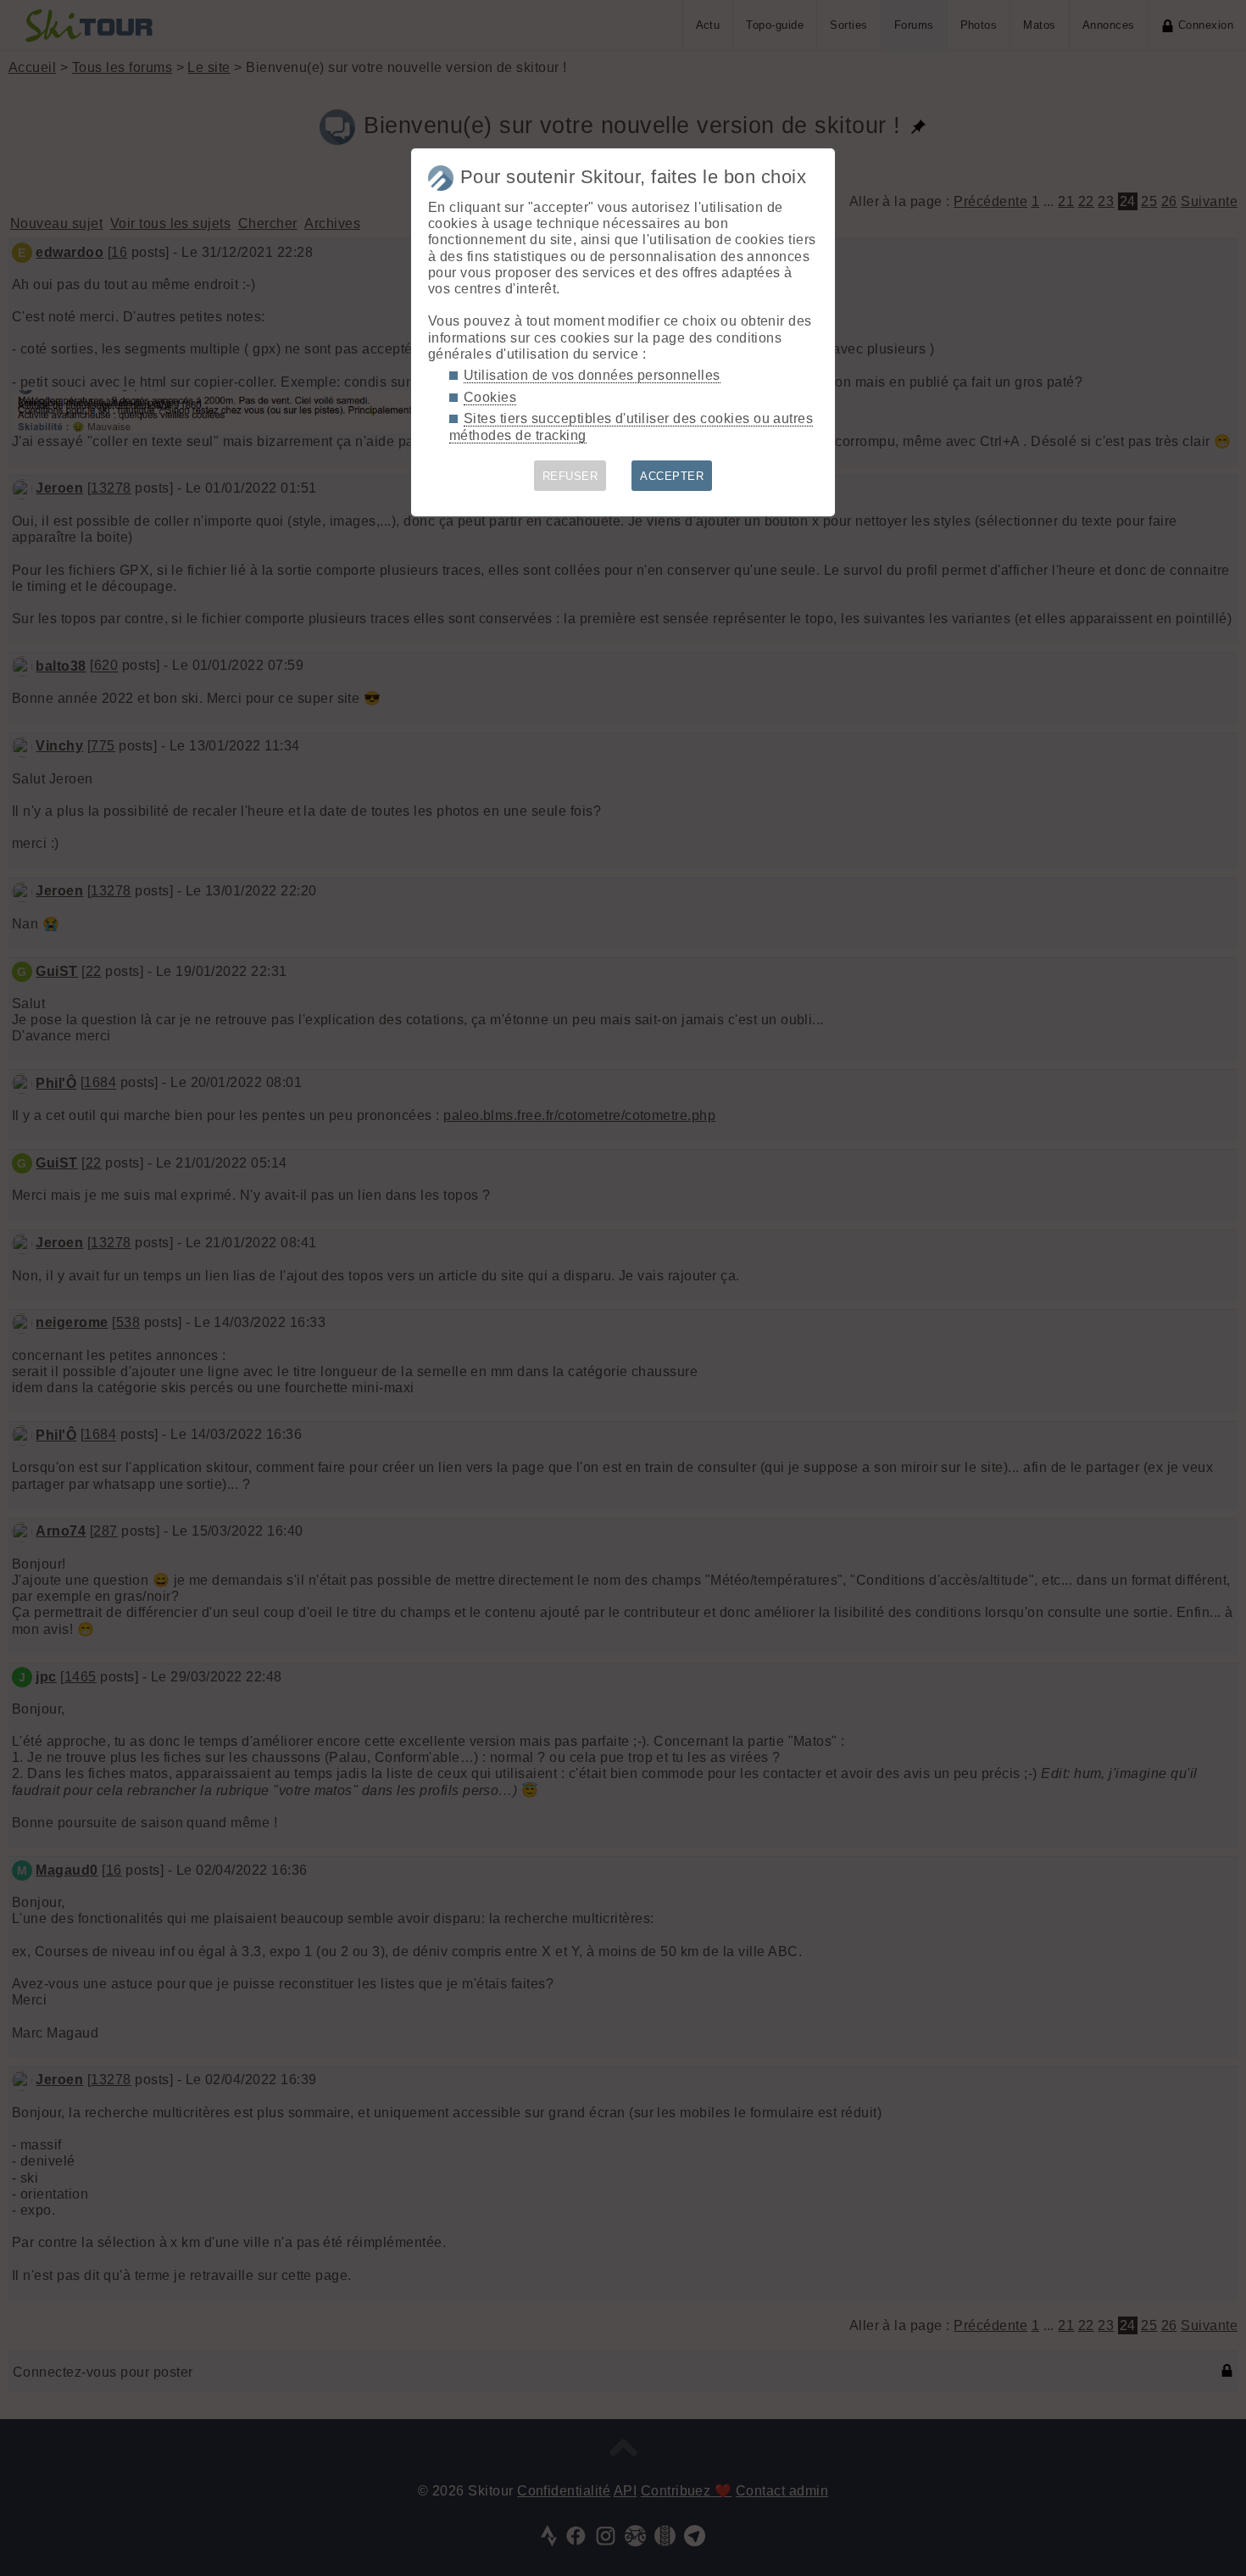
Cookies (490, 397)
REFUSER (570, 476)
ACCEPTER (672, 476)
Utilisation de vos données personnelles (592, 375)
